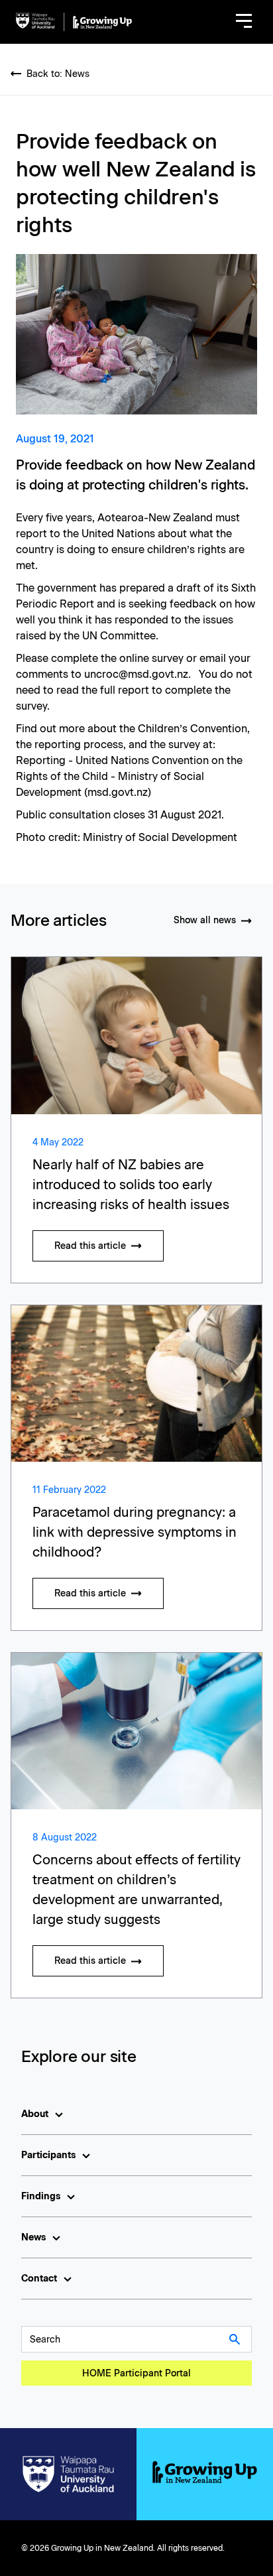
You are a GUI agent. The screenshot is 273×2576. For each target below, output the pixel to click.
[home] (74, 22)
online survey (151, 658)
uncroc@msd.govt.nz (136, 674)
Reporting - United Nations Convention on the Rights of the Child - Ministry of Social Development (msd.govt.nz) (129, 776)
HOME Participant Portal (136, 2373)
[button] (244, 22)
